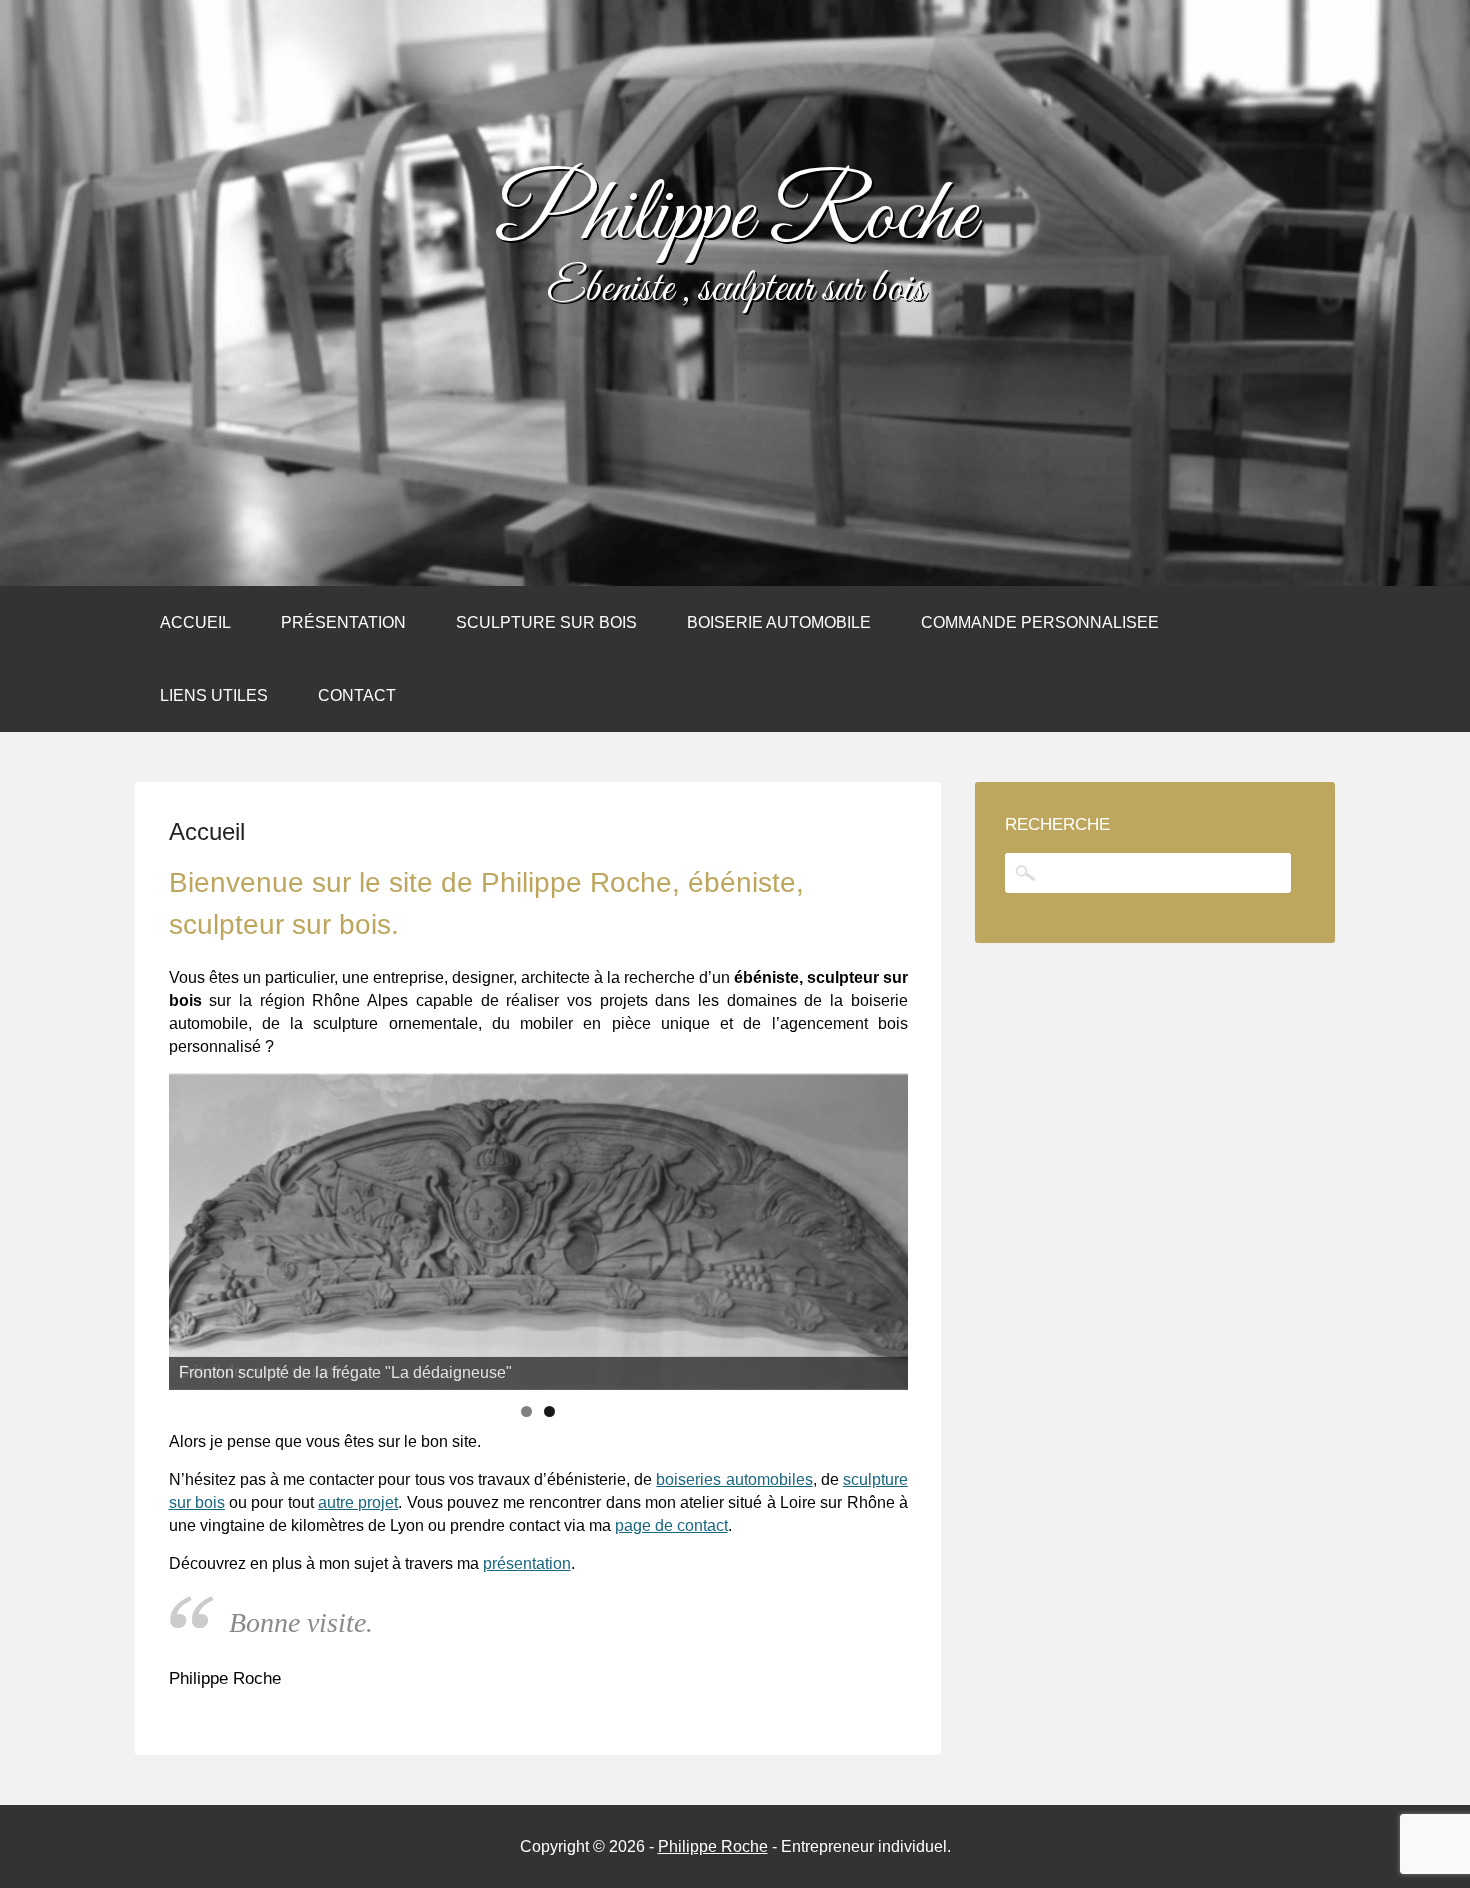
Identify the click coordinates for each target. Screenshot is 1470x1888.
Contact (357, 695)
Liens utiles (214, 695)
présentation (527, 1563)
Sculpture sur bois (546, 622)
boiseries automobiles (734, 1479)
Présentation (343, 622)
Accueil (195, 622)
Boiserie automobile (779, 622)
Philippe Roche (735, 218)
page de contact (671, 1525)
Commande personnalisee (1040, 622)
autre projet (358, 1502)
